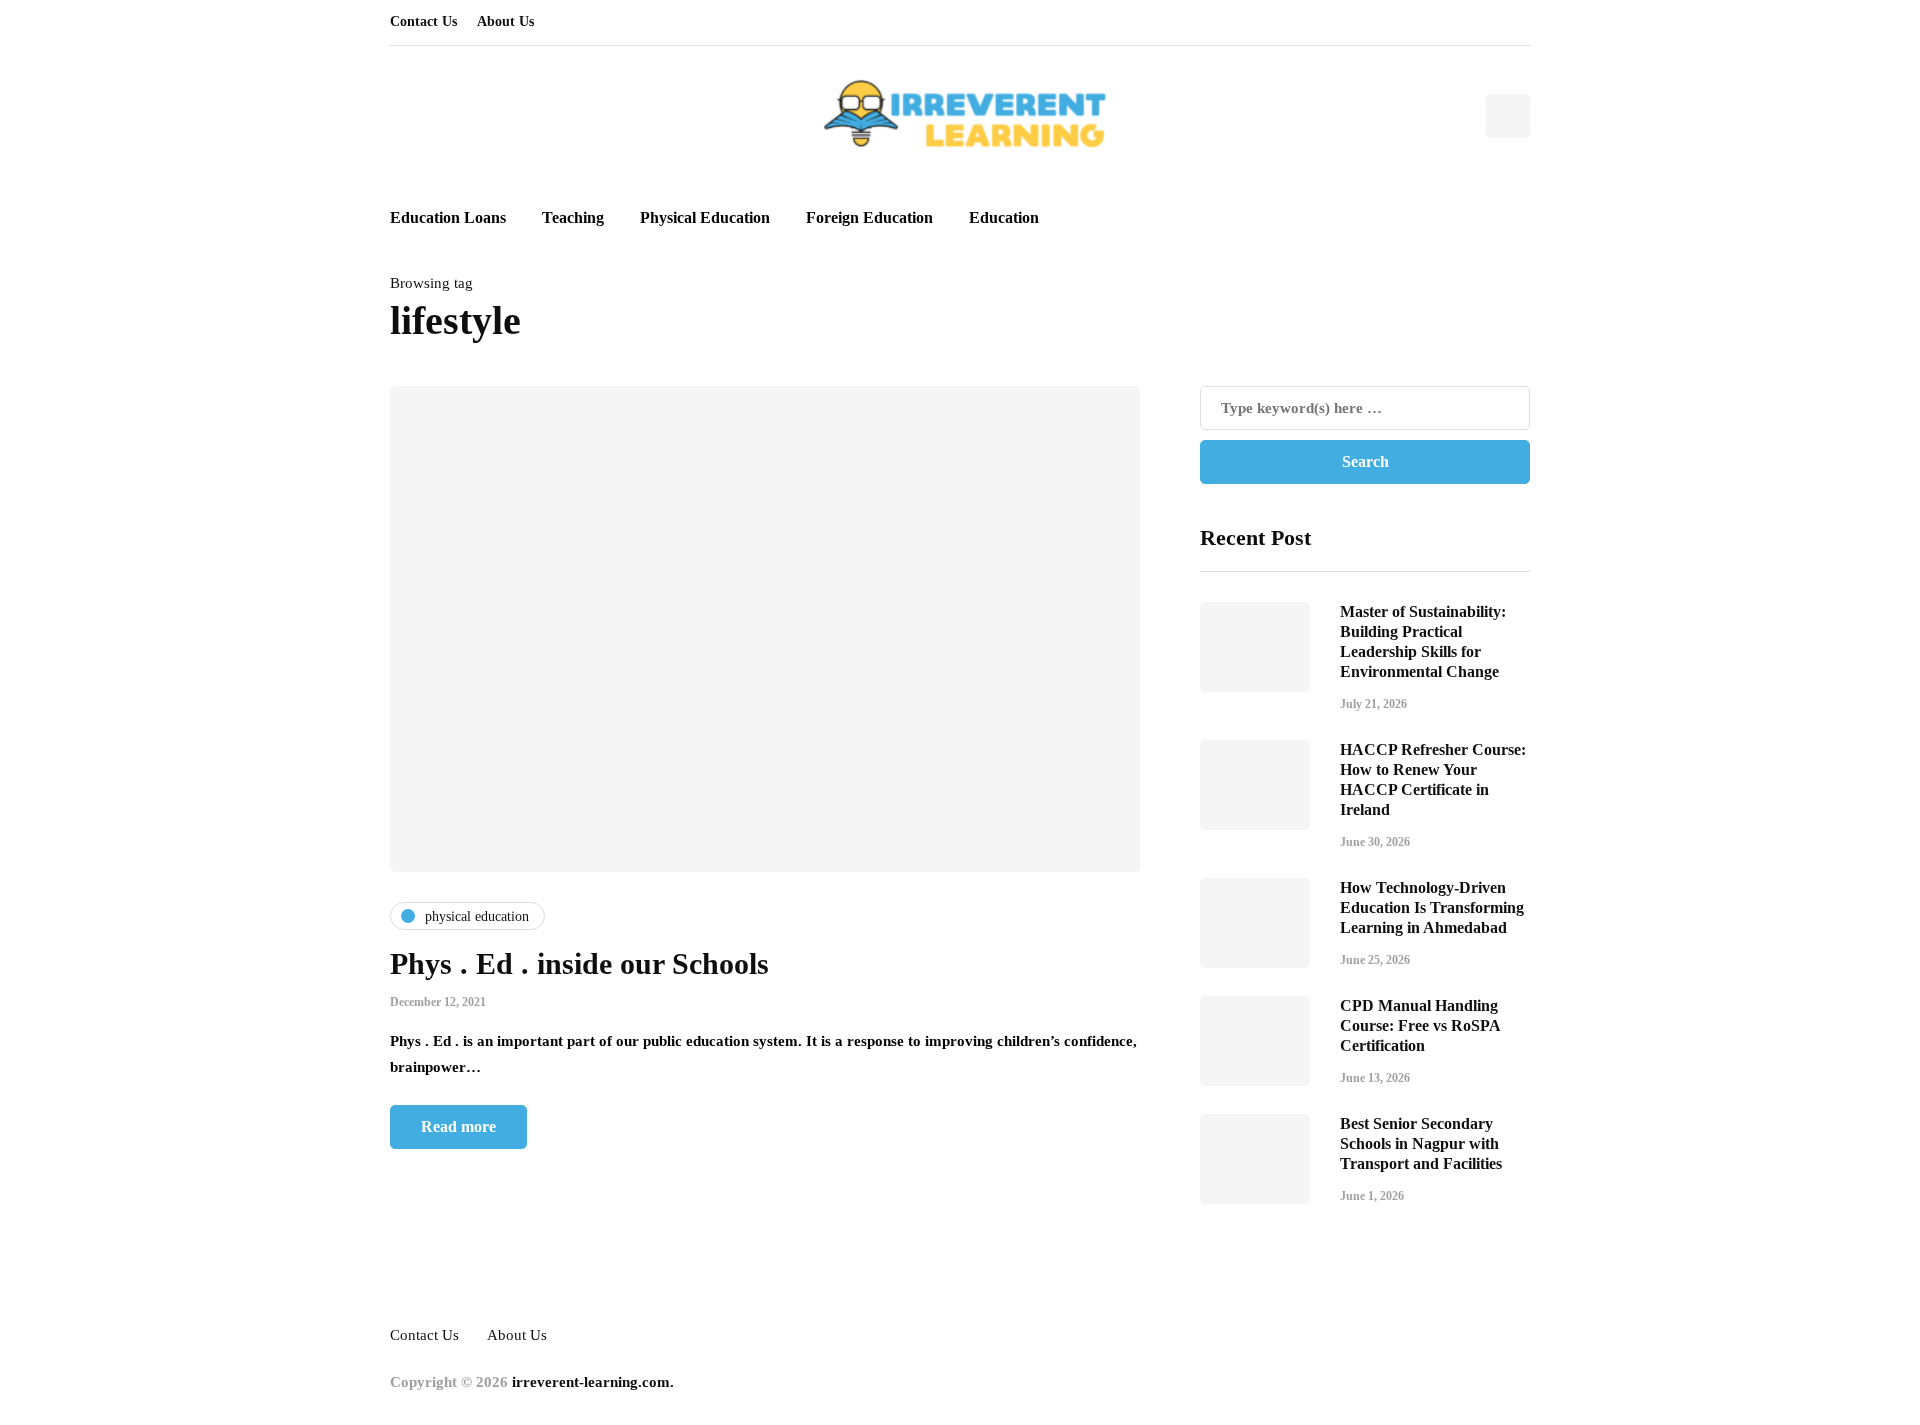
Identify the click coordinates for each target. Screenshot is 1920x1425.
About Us (505, 21)
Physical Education (705, 217)
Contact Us (423, 21)
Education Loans (448, 217)
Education (1004, 217)
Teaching (573, 217)
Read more (458, 1126)
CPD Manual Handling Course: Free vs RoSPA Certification (1420, 1025)
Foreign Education (869, 217)
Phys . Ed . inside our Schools (579, 963)
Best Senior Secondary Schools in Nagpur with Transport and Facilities (1421, 1143)
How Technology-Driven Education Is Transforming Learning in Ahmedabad (1432, 907)
